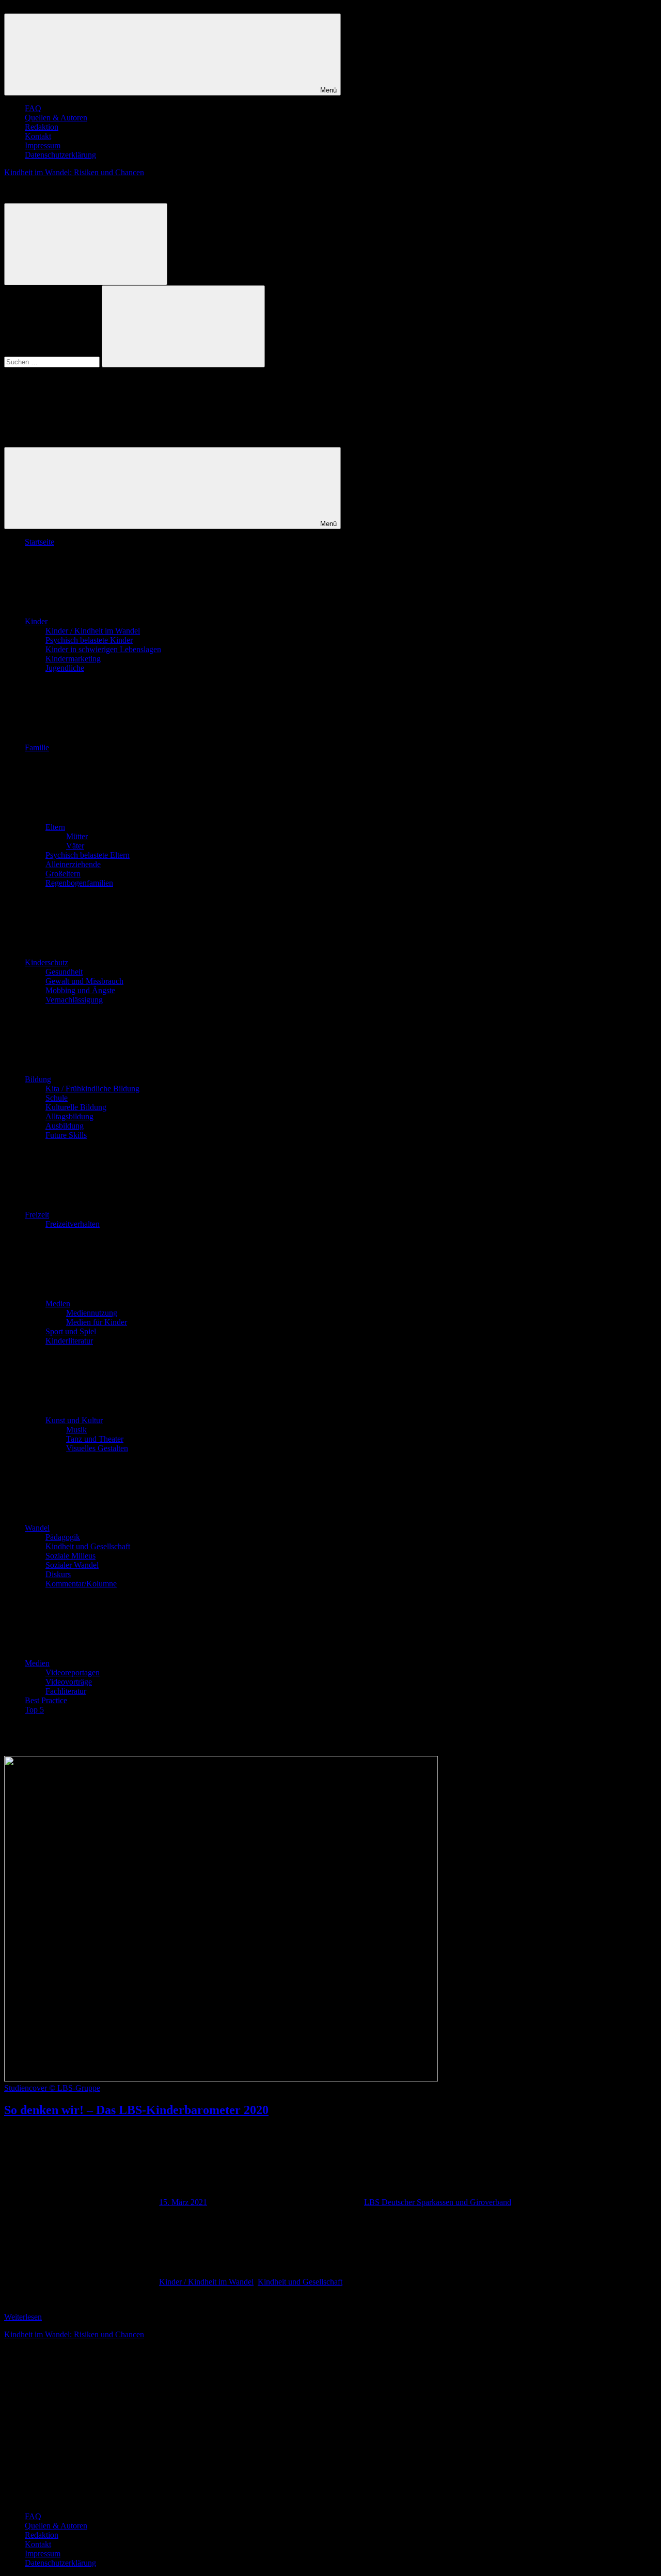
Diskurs (58, 1574)
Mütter (77, 836)
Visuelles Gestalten (97, 1448)
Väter (75, 846)
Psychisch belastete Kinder (89, 640)
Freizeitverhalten (73, 1224)
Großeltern (63, 874)
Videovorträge (69, 1682)
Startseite (40, 542)
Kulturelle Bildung (76, 1107)
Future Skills (66, 1135)
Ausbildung (65, 1126)
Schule (57, 1098)
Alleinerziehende (73, 864)
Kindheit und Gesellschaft (88, 1546)
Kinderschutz (46, 962)
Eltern (55, 827)
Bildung (38, 1079)
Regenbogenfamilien (79, 883)
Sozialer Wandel (72, 1565)
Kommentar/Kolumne (81, 1584)
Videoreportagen (73, 1672)
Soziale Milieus (70, 1556)
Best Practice (46, 1700)
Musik (76, 1430)
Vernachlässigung (74, 1000)
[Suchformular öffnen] (86, 244)
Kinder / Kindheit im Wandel (93, 631)
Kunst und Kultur (74, 1420)
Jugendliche (65, 668)
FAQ (33, 108)
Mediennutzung (92, 1313)
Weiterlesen (23, 2317)
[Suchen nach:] (53, 361)
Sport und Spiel (71, 1331)
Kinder (36, 621)
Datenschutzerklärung (60, 155)
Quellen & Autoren (56, 118)
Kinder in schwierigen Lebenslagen (103, 649)
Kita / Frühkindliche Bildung (92, 1089)
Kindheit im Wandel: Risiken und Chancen (74, 172)
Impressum (43, 145)
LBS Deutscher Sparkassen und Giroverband (438, 2202)
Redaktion (42, 127)
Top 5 (34, 1710)
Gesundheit (64, 972)
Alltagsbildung (69, 1116)
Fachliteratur (66, 1691)
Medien (58, 1304)
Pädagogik (63, 1537)
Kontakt (38, 136)
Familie (37, 747)
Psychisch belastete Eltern (88, 855)
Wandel (37, 1528)
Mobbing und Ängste (80, 990)
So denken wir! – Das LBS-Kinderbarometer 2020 (136, 2110)
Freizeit (37, 1215)
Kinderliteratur (69, 1341)
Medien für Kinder (97, 1322)
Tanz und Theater (95, 1439)
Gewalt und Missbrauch (84, 981)
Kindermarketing (73, 659)
